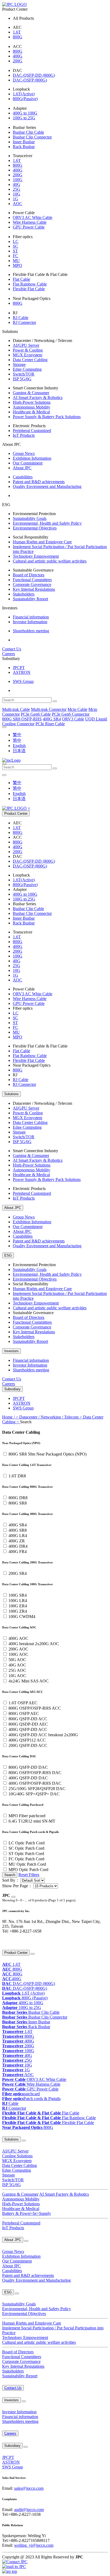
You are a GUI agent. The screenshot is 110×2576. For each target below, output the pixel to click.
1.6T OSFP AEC (23, 1703)
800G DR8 (18, 1498)
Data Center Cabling (30, 360)
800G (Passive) (25, 1998)
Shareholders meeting (31, 631)
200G (18, 61)
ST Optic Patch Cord (26, 1854)
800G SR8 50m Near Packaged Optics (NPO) (48, 1454)
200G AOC (18, 1649)
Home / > (11, 1417)
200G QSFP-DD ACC (28, 1745)
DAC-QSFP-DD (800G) (34, 75)
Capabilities (23, 477)
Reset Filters (29, 1875)
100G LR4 (18, 1601)
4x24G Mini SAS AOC (29, 1681)
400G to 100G (25, 113)
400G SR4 (18, 1525)
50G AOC (17, 1660)
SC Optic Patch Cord (26, 1848)
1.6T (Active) (23, 1993)
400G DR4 (18, 1546)
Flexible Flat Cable (29, 289)
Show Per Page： (17, 1886)
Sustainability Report (30, 599)
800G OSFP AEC (24, 1713)
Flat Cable (21, 279)
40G (17, 184)
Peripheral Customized (32, 431)
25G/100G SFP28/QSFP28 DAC (37, 1789)
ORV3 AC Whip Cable (33, 217)
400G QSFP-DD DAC (28, 1778)
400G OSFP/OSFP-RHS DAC (35, 1783)
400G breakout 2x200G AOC (34, 1644)
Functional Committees (32, 580)
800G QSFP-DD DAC (28, 1767)
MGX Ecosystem (27, 355)
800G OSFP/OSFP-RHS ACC (35, 1708)
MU (16, 261)
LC (16, 241)
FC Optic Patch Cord (26, 1859)
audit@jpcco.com (29, 2510)
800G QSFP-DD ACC (28, 1719)
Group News (24, 453)
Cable (10, 2103)
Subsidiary (12, 1389)
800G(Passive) (25, 99)
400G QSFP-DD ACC (28, 1729)
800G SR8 (18, 1503)
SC (15, 246)
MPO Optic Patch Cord (28, 1870)
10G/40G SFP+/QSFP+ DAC (34, 1794)
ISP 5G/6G (22, 379)
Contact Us (12, 649)
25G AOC (17, 1670)
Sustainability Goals (30, 518)
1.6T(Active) (24, 94)
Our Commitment (28, 463)
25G (17, 189)
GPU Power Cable (29, 227)
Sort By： (11, 1880)
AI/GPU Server (26, 345)
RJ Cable (21, 318)
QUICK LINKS (12, 1942)
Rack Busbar (24, 147)
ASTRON (22, 672)
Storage (19, 364)
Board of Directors (29, 575)
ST (15, 251)
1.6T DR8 (17, 1476)
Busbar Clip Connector (32, 137)
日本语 (19, 751)
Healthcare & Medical (31, 412)
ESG (8, 1255)
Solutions (11, 1094)
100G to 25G (24, 118)
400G (18, 56)
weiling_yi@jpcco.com (34, 2545)
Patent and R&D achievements (39, 482)
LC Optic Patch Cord (27, 1843)
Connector (14, 2108)
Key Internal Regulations (34, 589)
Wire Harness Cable (30, 222)
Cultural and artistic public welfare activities (50, 561)
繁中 (17, 735)
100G (18, 180)
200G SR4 (18, 1573)
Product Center (16, 814)
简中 (17, 740)
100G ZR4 (18, 1611)
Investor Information (30, 622)
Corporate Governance (32, 584)
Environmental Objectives (35, 528)
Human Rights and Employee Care (42, 542)
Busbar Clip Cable (28, 132)
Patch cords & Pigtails (31, 2099)
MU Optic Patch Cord (27, 1864)
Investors (11, 1351)
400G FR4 (18, 1552)
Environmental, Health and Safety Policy (47, 523)
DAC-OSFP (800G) (30, 80)
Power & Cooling (28, 350)
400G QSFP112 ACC (27, 1740)
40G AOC (17, 1665)
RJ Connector (24, 322)
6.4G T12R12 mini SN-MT (32, 1821)
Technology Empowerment (36, 556)
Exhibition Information (32, 458)
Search (10, 1875)
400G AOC (18, 1638)
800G (18, 37)
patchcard (21, 2094)
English (19, 746)
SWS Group (23, 681)
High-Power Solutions (32, 402)
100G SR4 (18, 1595)
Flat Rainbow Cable (30, 284)
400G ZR (17, 1541)
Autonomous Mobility (32, 407)
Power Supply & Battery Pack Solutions (47, 417)
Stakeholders (24, 594)
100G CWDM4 (22, 1617)
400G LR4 (18, 1536)
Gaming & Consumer (31, 393)
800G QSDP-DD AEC (28, 1724)
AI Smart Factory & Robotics (38, 398)
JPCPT (19, 668)
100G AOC (18, 1654)
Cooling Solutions (17, 2156)
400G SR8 (18, 1530)
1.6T (17, 32)
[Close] (13, 1897)
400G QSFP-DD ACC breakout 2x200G (43, 1735)
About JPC (22, 468)
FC (15, 256)
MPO (17, 265)
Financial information (31, 617)
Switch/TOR (24, 374)
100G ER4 (18, 1606)
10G (17, 194)
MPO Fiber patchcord (27, 1816)
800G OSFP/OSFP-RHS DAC (35, 1773)
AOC (17, 204)
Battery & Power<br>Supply (27, 2213)
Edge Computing (27, 369)
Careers (9, 654)
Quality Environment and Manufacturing (47, 486)
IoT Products (24, 435)
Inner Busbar (24, 142)
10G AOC (17, 1676)
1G (15, 199)
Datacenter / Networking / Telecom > (51, 1417)
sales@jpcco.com (29, 2488)
